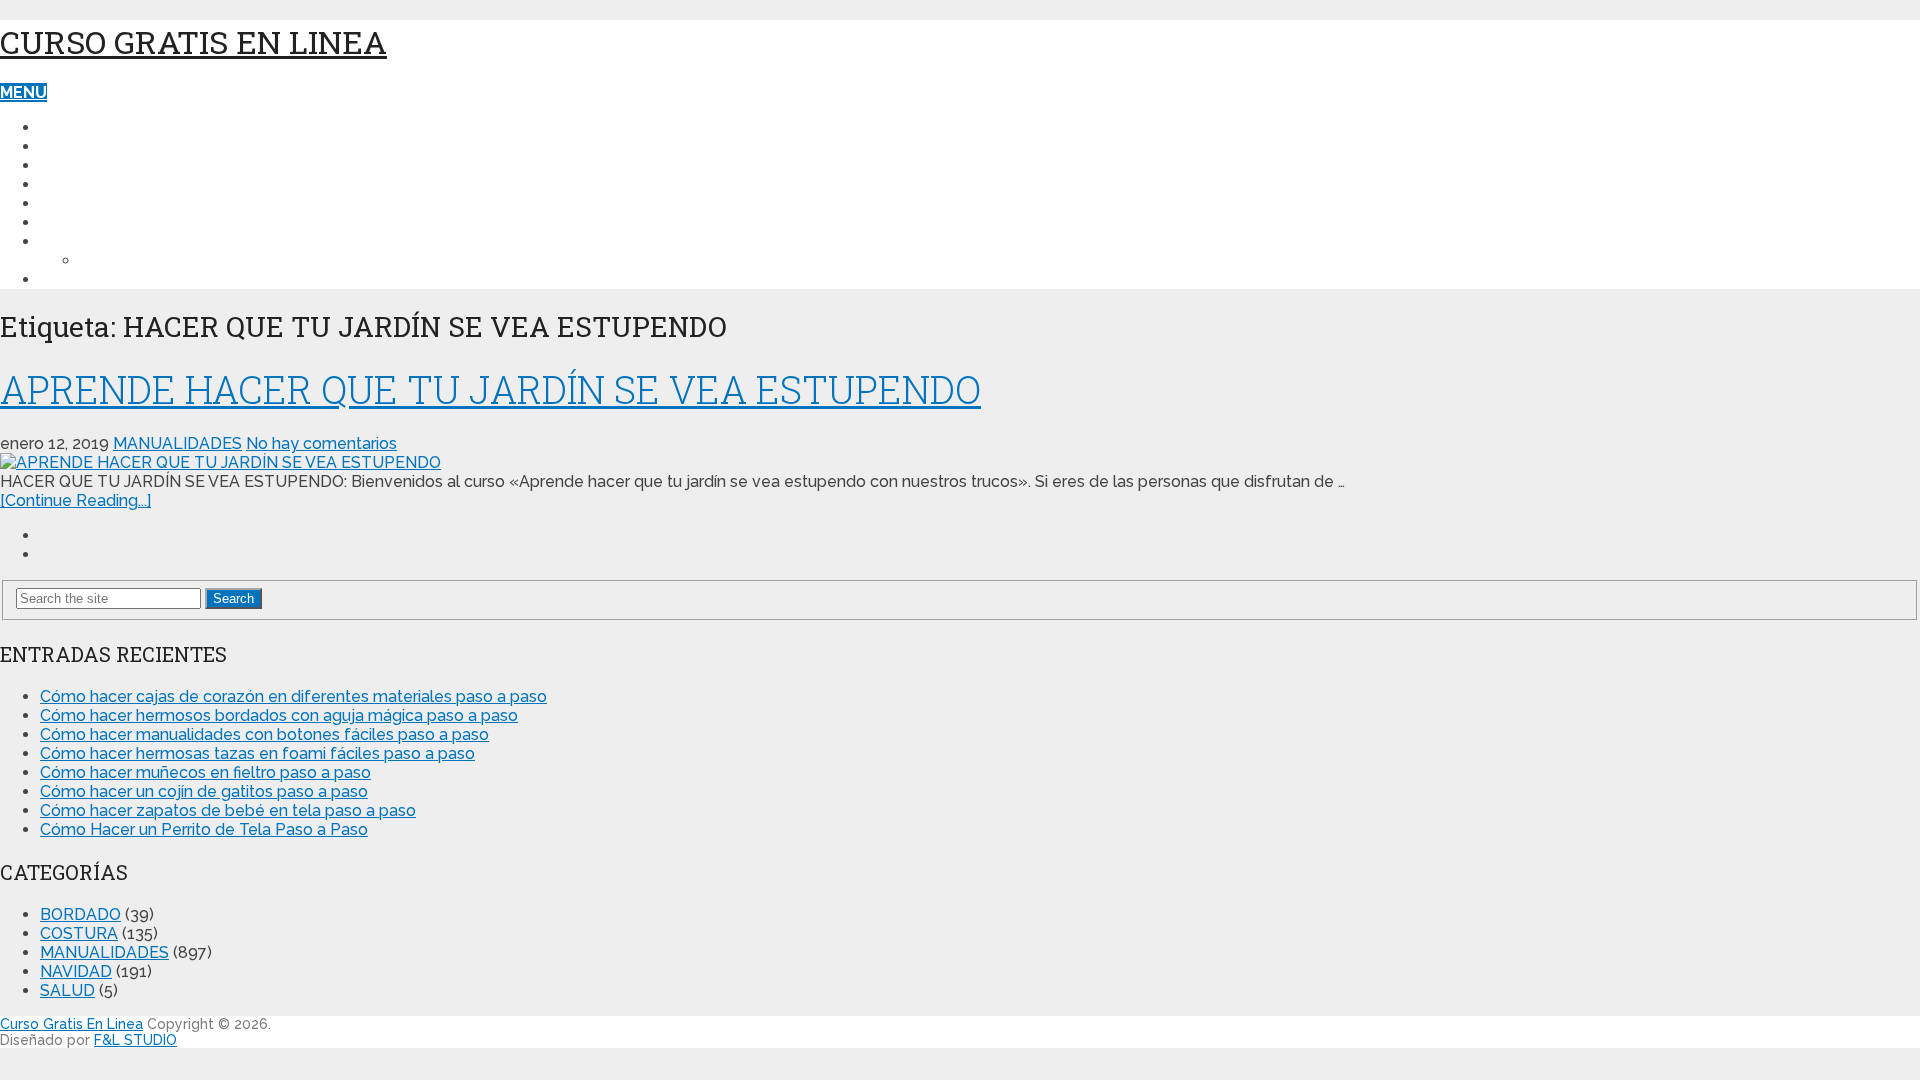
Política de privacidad (140, 241)
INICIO (64, 127)
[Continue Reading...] (75, 500)
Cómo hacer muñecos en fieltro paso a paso (205, 772)
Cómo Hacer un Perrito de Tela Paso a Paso (204, 829)
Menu (23, 92)
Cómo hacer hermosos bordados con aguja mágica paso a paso (279, 715)
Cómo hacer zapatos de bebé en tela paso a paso (228, 810)
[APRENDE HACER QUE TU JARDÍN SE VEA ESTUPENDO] (960, 462)
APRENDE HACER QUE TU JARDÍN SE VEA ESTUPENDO (490, 389)
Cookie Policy (142, 260)
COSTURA (79, 146)
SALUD (67, 203)
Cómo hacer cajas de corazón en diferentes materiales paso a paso (293, 696)
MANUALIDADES (104, 165)
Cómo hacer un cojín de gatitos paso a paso (204, 791)
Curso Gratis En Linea (193, 41)
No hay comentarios (321, 443)
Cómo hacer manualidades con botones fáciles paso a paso (264, 734)
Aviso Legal (92, 279)
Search (233, 598)
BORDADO (81, 222)
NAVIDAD (76, 184)
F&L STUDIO (135, 1040)
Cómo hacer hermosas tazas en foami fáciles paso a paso (257, 753)
